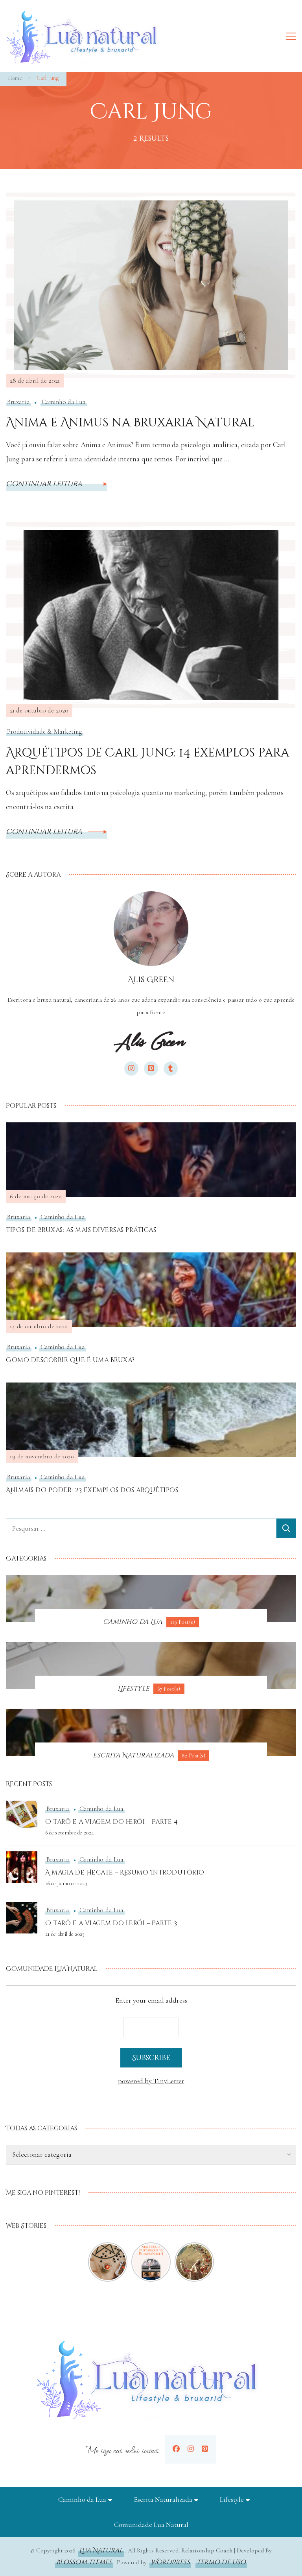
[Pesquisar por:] (141, 1528)
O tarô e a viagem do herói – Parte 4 (111, 1822)
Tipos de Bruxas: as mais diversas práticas (81, 1230)
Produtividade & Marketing (45, 732)
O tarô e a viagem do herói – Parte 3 (111, 1923)
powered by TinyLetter (151, 2081)
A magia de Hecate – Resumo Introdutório (125, 1873)
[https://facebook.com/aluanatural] (176, 2449)
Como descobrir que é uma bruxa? (70, 1360)
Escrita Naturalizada (163, 2499)
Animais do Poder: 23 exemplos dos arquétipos (92, 1490)
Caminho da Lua (64, 402)
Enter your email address (151, 2000)
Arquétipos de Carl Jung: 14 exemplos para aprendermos (147, 762)
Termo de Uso (221, 2562)
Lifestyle (232, 2499)
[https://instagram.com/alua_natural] (191, 2449)
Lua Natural (101, 2550)
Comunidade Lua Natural (151, 2525)
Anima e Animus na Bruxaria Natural (130, 423)
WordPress (170, 2562)
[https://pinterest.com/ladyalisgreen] (205, 2449)
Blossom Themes (84, 2562)
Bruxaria (18, 402)
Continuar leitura (45, 484)
